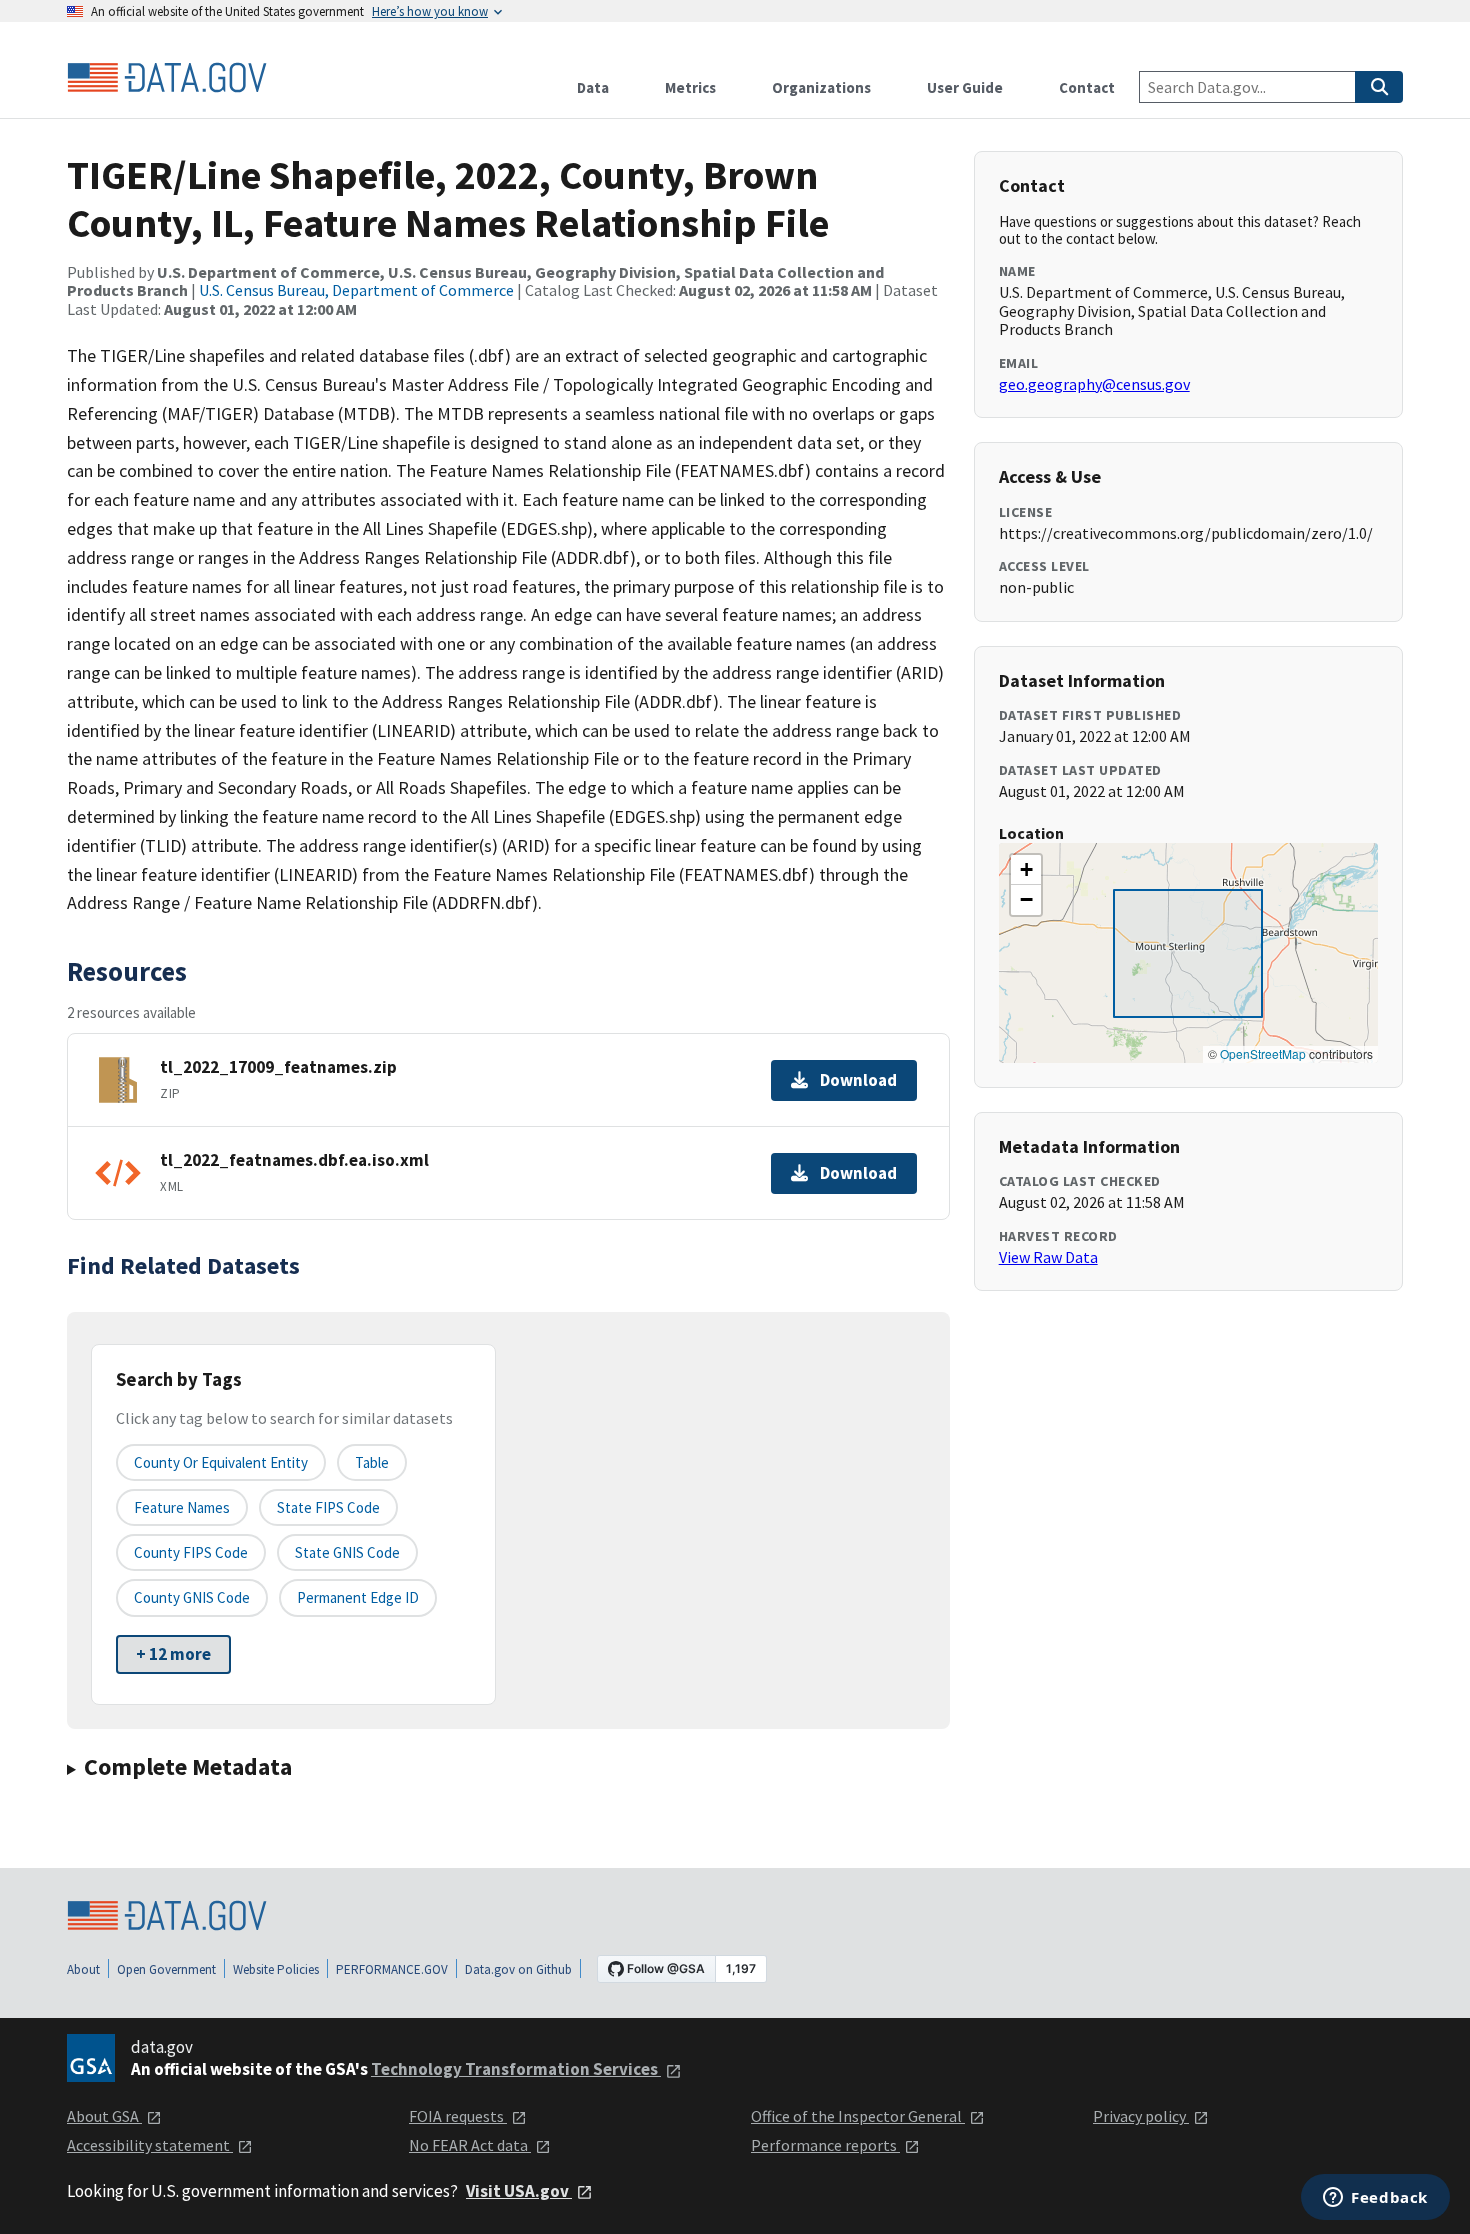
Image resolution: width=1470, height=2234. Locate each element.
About (83, 1969)
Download (858, 1080)
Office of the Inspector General (858, 2116)
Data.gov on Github (518, 1969)
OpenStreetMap (1263, 1053)
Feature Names (182, 1507)
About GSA (104, 2116)
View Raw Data (1048, 1257)
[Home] (167, 78)
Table (372, 1462)
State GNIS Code (347, 1552)
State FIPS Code (328, 1507)
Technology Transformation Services (516, 2069)
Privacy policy (1141, 2116)
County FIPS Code (191, 1552)
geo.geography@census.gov (1094, 384)
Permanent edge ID (358, 1597)
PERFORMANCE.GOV (392, 1969)
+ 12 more (173, 1654)
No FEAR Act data (470, 2145)
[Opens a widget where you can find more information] (1375, 2199)
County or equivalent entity (221, 1462)
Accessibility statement (150, 2145)
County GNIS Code (192, 1597)
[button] (1026, 870)
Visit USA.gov (519, 2191)
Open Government (166, 1969)
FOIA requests (458, 2116)
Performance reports (825, 2145)
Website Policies (276, 1969)
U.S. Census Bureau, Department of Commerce (356, 290)
